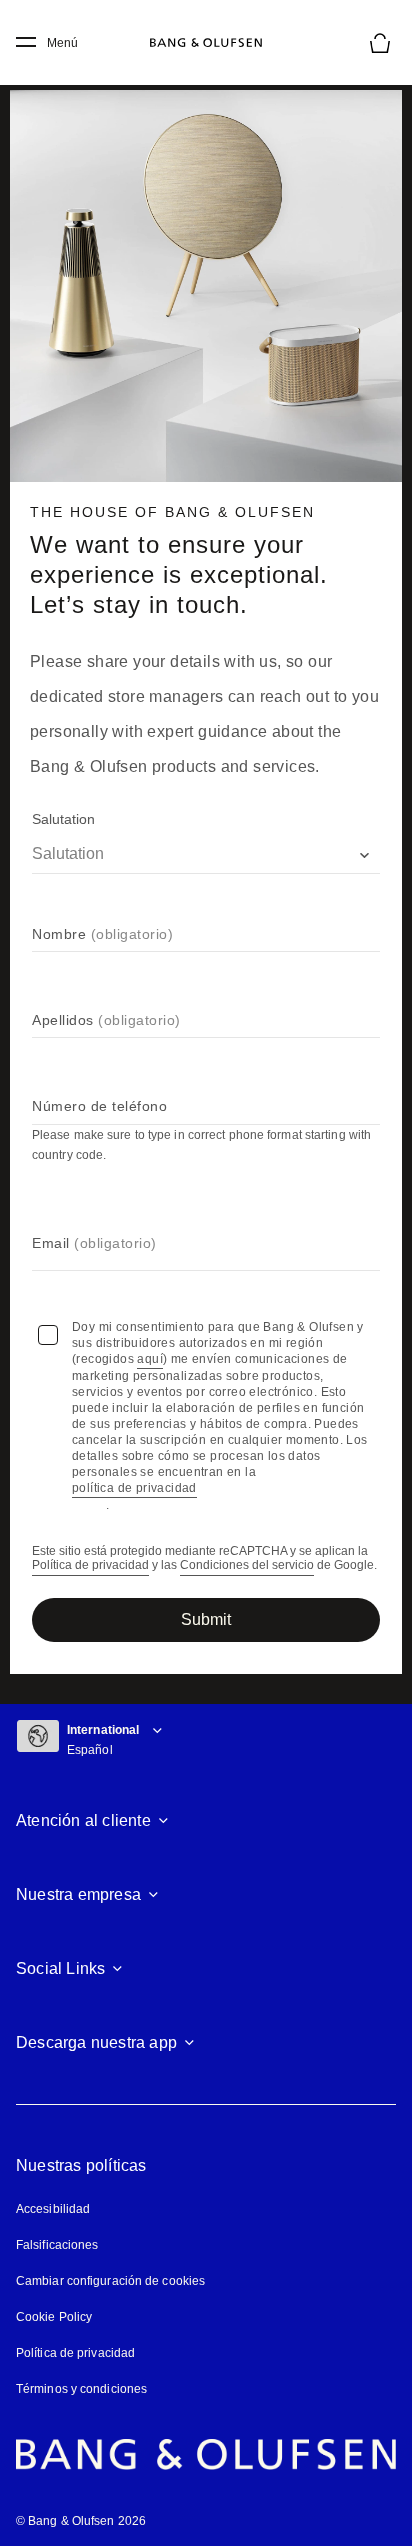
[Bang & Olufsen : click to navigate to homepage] (206, 43)
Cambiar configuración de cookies (110, 2281)
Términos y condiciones (81, 2389)
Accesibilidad (53, 2209)
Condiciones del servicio (247, 1565)
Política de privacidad (90, 1565)
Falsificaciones (57, 2245)
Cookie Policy (54, 2317)
